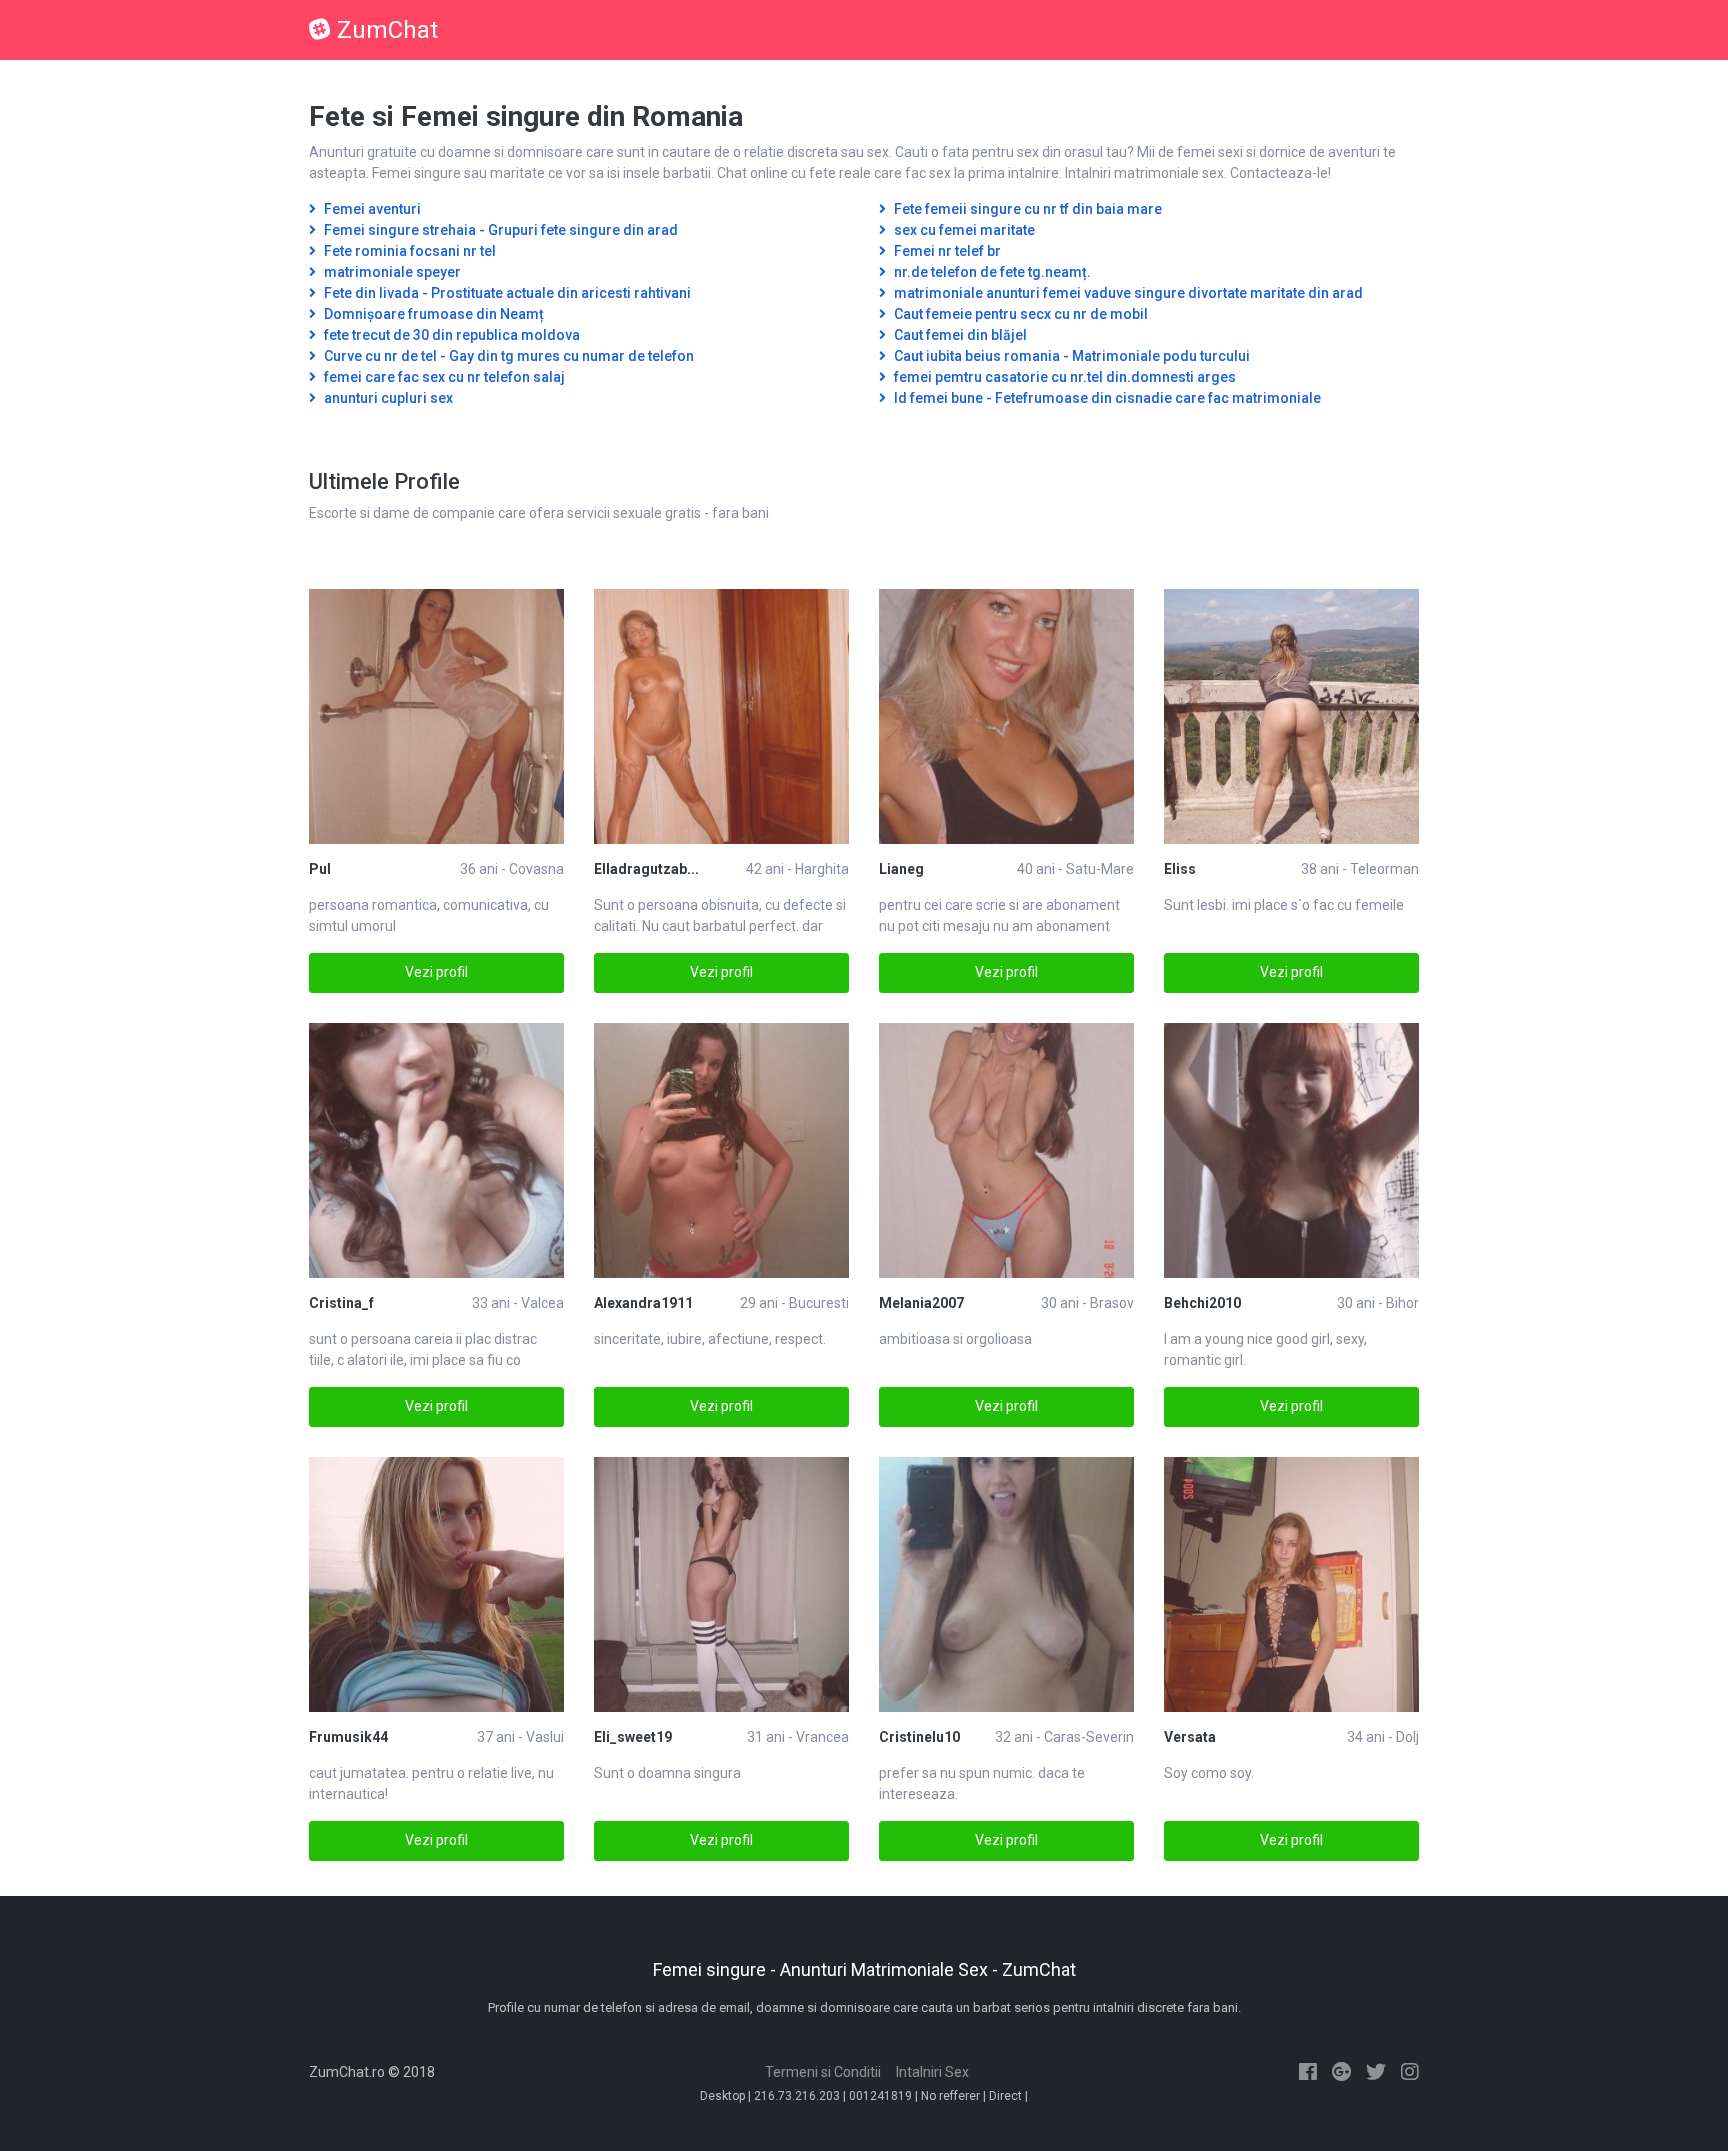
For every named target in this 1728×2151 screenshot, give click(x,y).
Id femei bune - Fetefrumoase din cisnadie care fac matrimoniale (1106, 398)
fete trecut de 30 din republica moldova (450, 335)
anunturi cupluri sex (387, 398)
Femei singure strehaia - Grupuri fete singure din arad (499, 230)
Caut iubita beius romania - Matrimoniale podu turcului (1070, 356)
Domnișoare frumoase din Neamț (432, 314)
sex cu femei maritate (963, 230)
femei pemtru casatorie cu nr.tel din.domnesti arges (1063, 377)
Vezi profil (436, 972)
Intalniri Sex (932, 2072)
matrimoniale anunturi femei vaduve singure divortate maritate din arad (1127, 293)
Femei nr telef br (946, 251)
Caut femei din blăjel (959, 335)
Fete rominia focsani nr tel (408, 251)
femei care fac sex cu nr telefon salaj (443, 377)
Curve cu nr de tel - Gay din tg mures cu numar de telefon (507, 356)
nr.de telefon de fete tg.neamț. (991, 272)
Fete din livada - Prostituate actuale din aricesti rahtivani (506, 293)
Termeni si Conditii (823, 2072)
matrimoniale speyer (391, 272)
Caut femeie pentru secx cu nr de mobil (1019, 314)
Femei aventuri (371, 209)
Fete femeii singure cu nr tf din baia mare (1026, 209)
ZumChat (387, 30)
